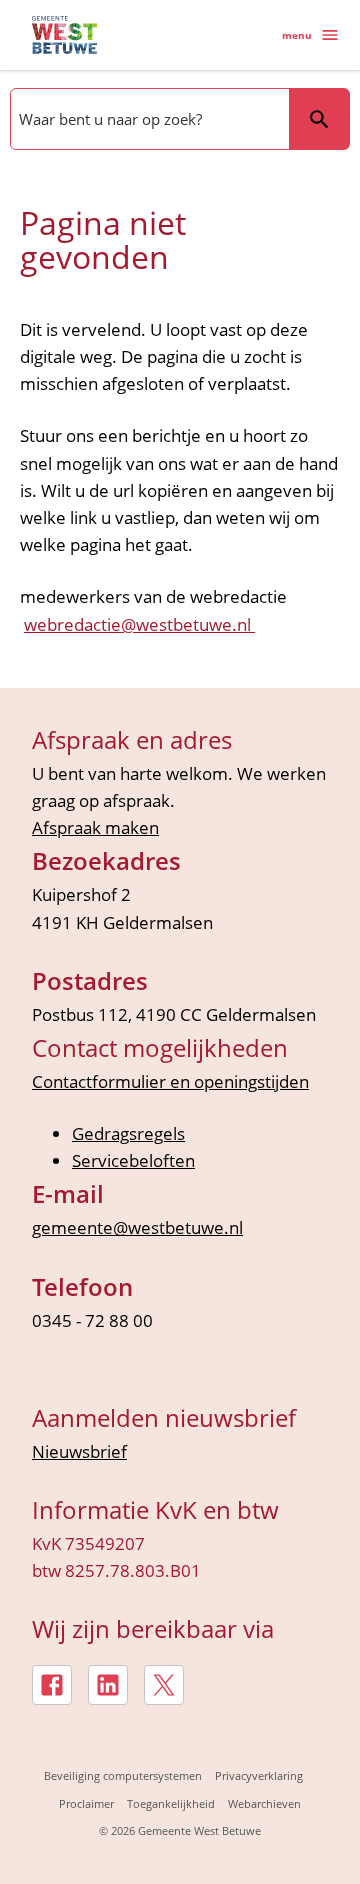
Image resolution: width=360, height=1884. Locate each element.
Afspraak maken (95, 827)
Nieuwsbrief (79, 1451)
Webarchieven (264, 1803)
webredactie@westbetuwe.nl (139, 624)
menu (297, 35)
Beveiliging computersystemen (123, 1775)
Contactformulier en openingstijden (170, 1081)
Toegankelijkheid (171, 1803)
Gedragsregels (128, 1133)
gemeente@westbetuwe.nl (137, 1227)
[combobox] (148, 119)
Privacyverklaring (259, 1775)
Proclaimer (86, 1803)
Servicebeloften (133, 1160)
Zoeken (319, 119)
